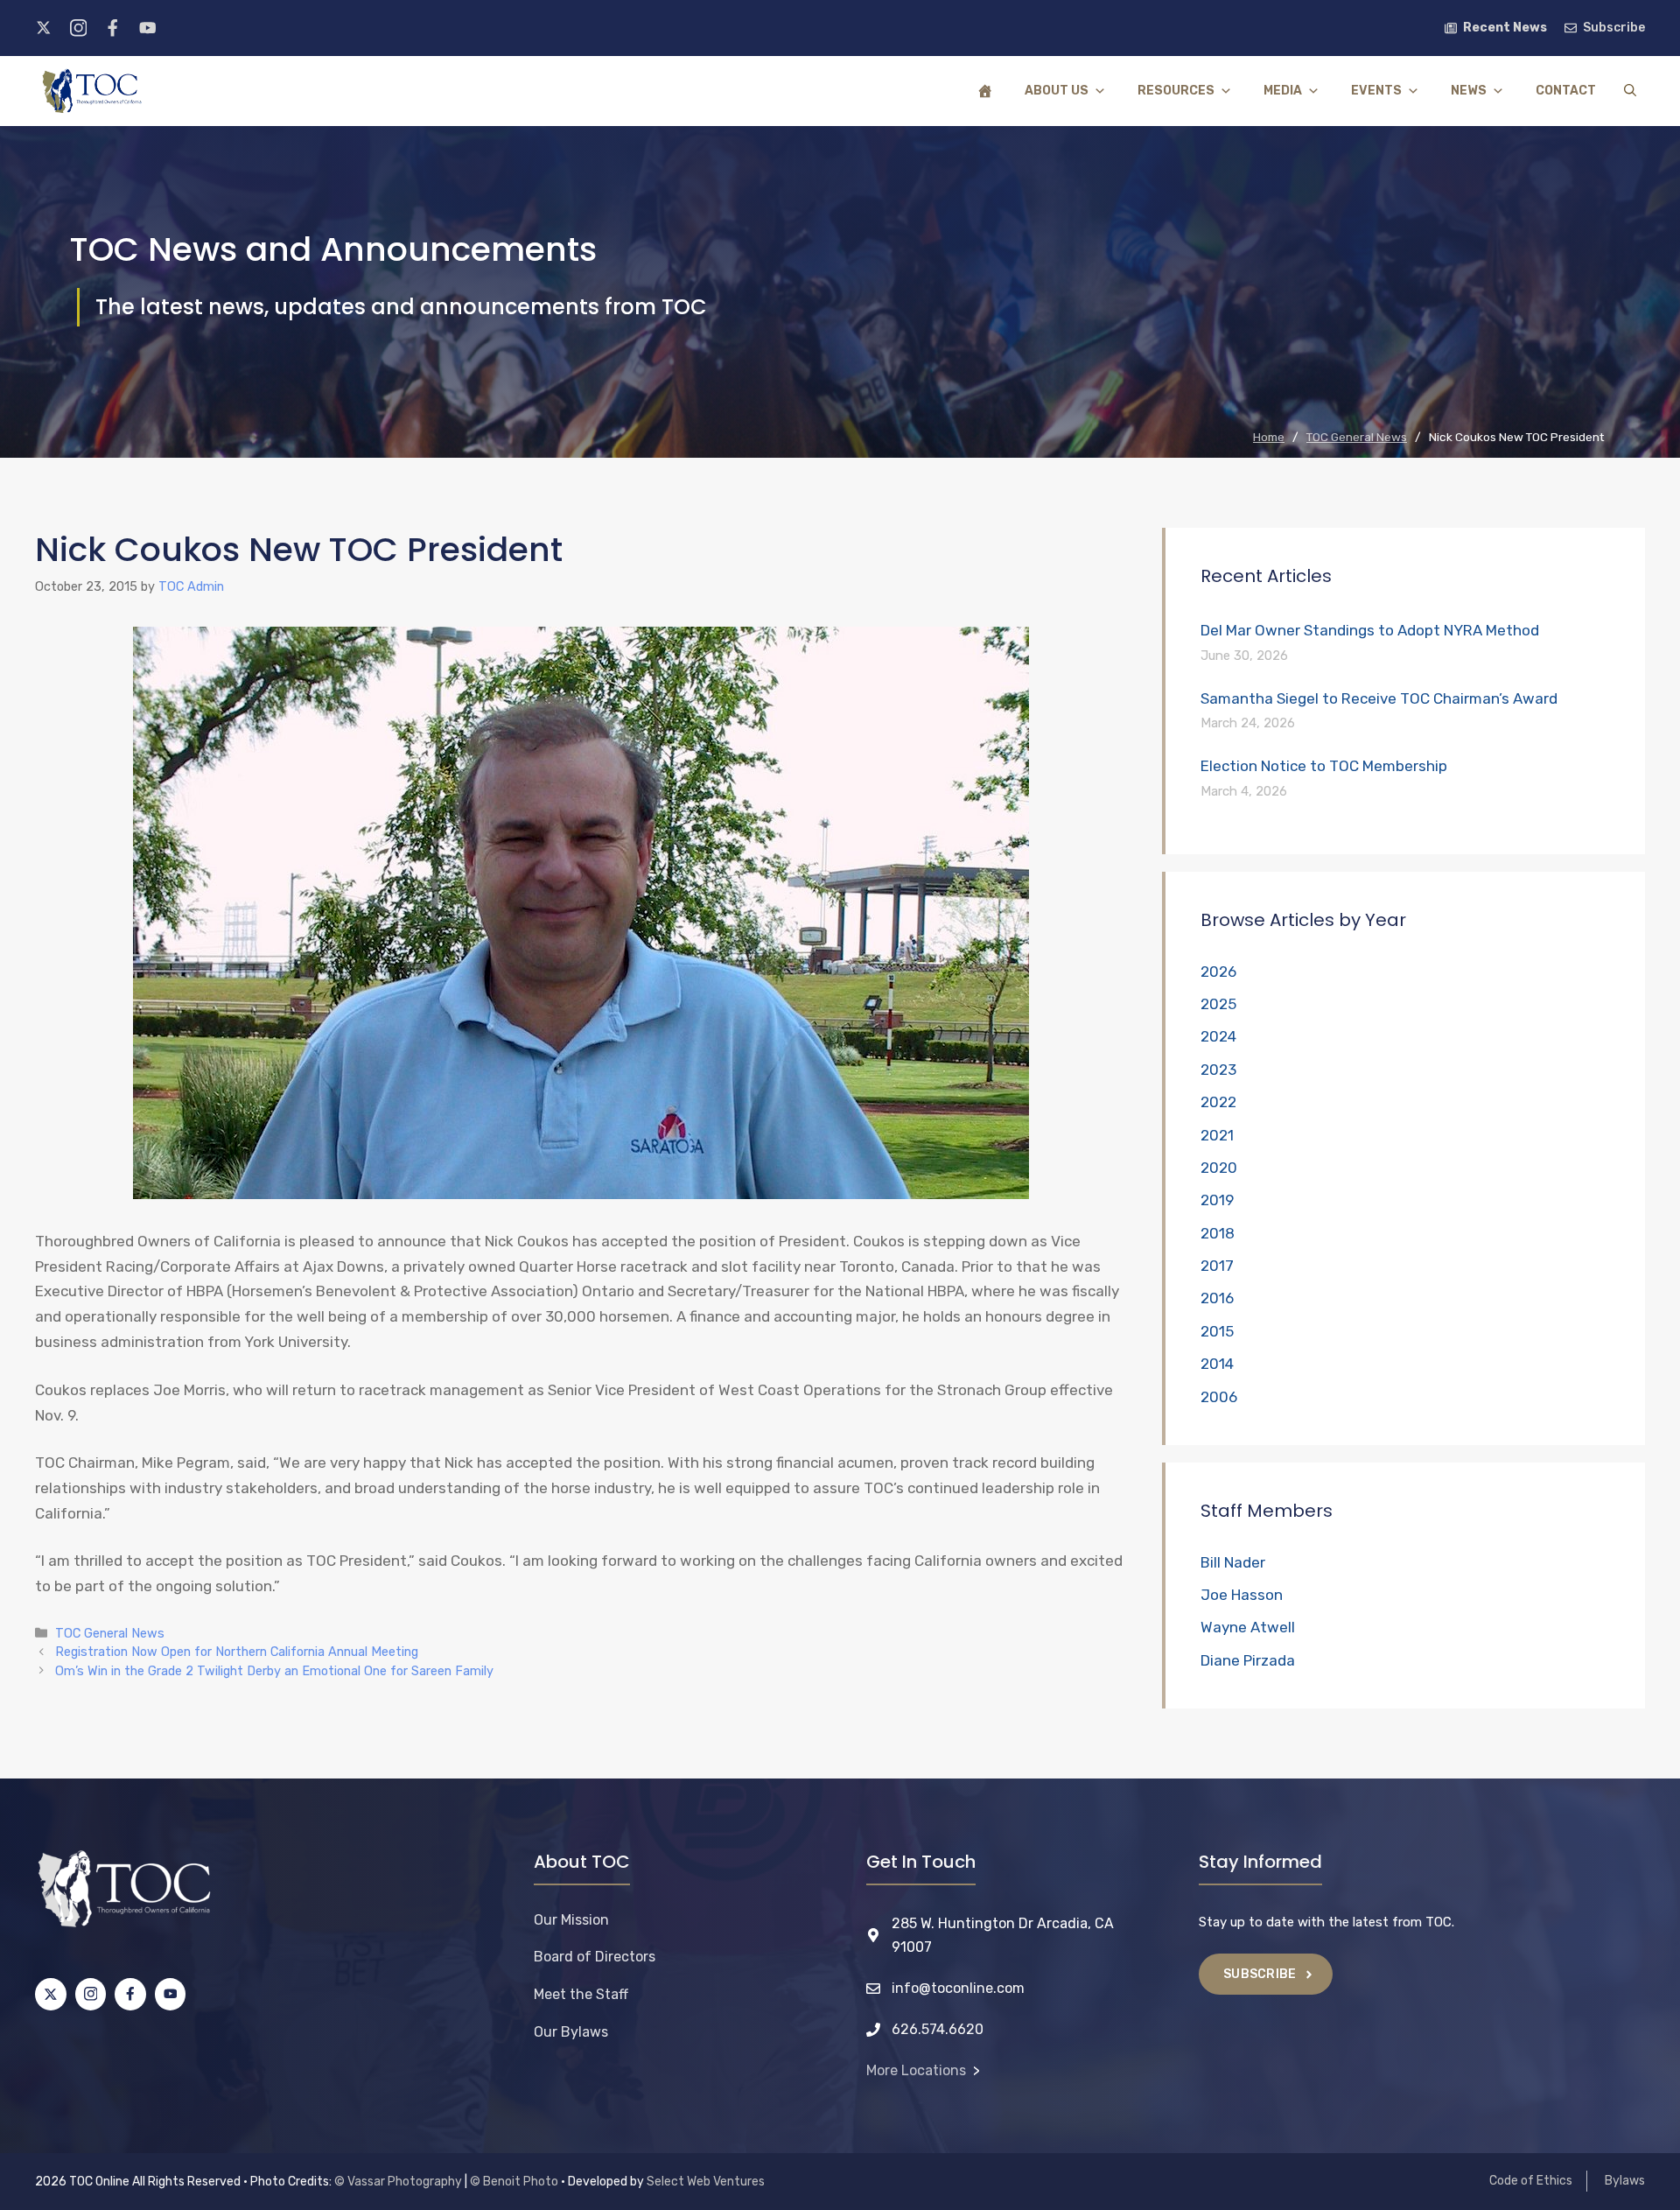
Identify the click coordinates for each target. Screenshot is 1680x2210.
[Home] (985, 91)
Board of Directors (595, 1957)
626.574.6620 (938, 2029)
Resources (1176, 91)
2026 (1218, 972)
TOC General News (110, 1633)
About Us (1057, 91)
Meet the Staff (581, 1994)
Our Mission (571, 1920)
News (1469, 91)
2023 (1218, 1070)
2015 (1217, 1331)
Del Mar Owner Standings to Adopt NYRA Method (1370, 630)
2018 (1218, 1233)
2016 (1217, 1298)
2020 (1219, 1168)
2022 (1218, 1102)
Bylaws (1625, 2181)
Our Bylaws (571, 2032)
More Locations (916, 2070)
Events (1376, 91)
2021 (1217, 1135)
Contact (1566, 91)
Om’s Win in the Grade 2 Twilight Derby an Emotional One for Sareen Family (274, 1671)
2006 (1219, 1397)
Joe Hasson (1242, 1595)
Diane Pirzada (1248, 1660)
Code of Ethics (1531, 2181)
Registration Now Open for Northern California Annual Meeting (237, 1652)
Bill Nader (1233, 1562)
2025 (1218, 1004)
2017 (1217, 1266)
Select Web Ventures (706, 2182)
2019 (1217, 1200)
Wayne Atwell (1248, 1627)
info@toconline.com (958, 1988)
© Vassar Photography (398, 2182)
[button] (1630, 91)
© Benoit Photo (514, 2182)
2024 (1218, 1036)
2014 (1217, 1364)
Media (1283, 91)
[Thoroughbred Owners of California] (92, 91)
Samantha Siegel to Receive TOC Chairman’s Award (1379, 698)
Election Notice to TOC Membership (1324, 766)
